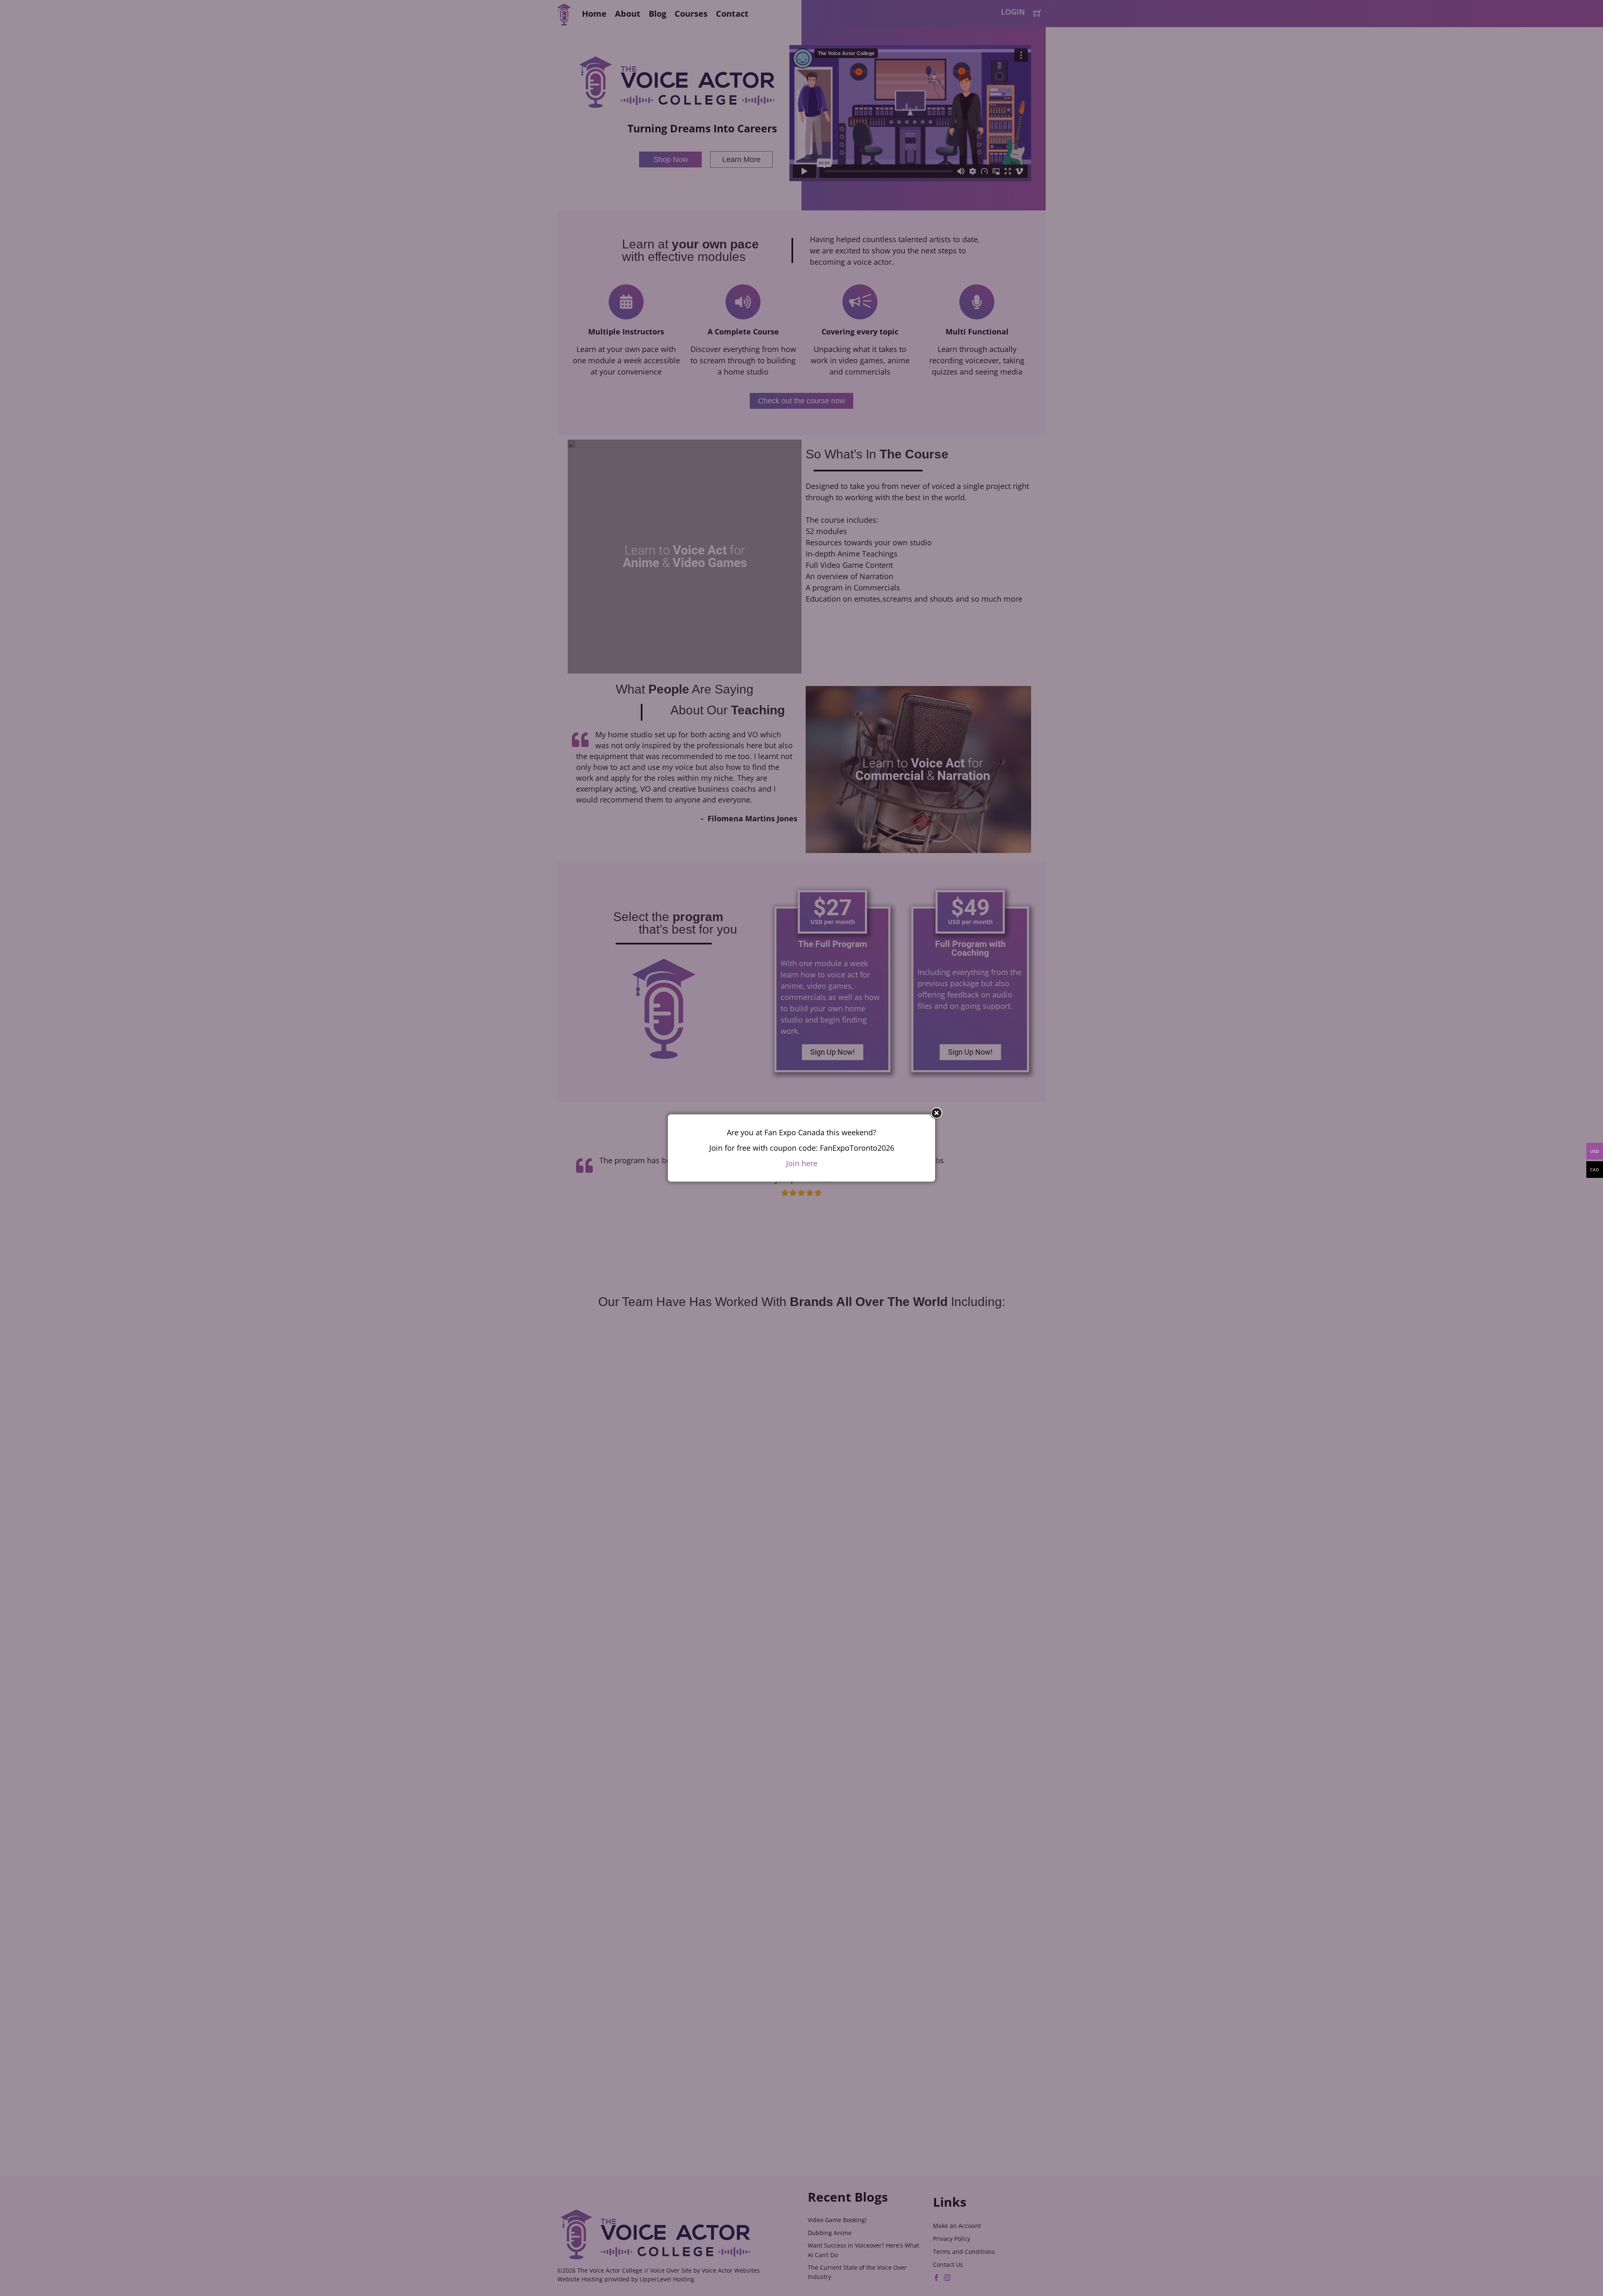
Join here (802, 1163)
